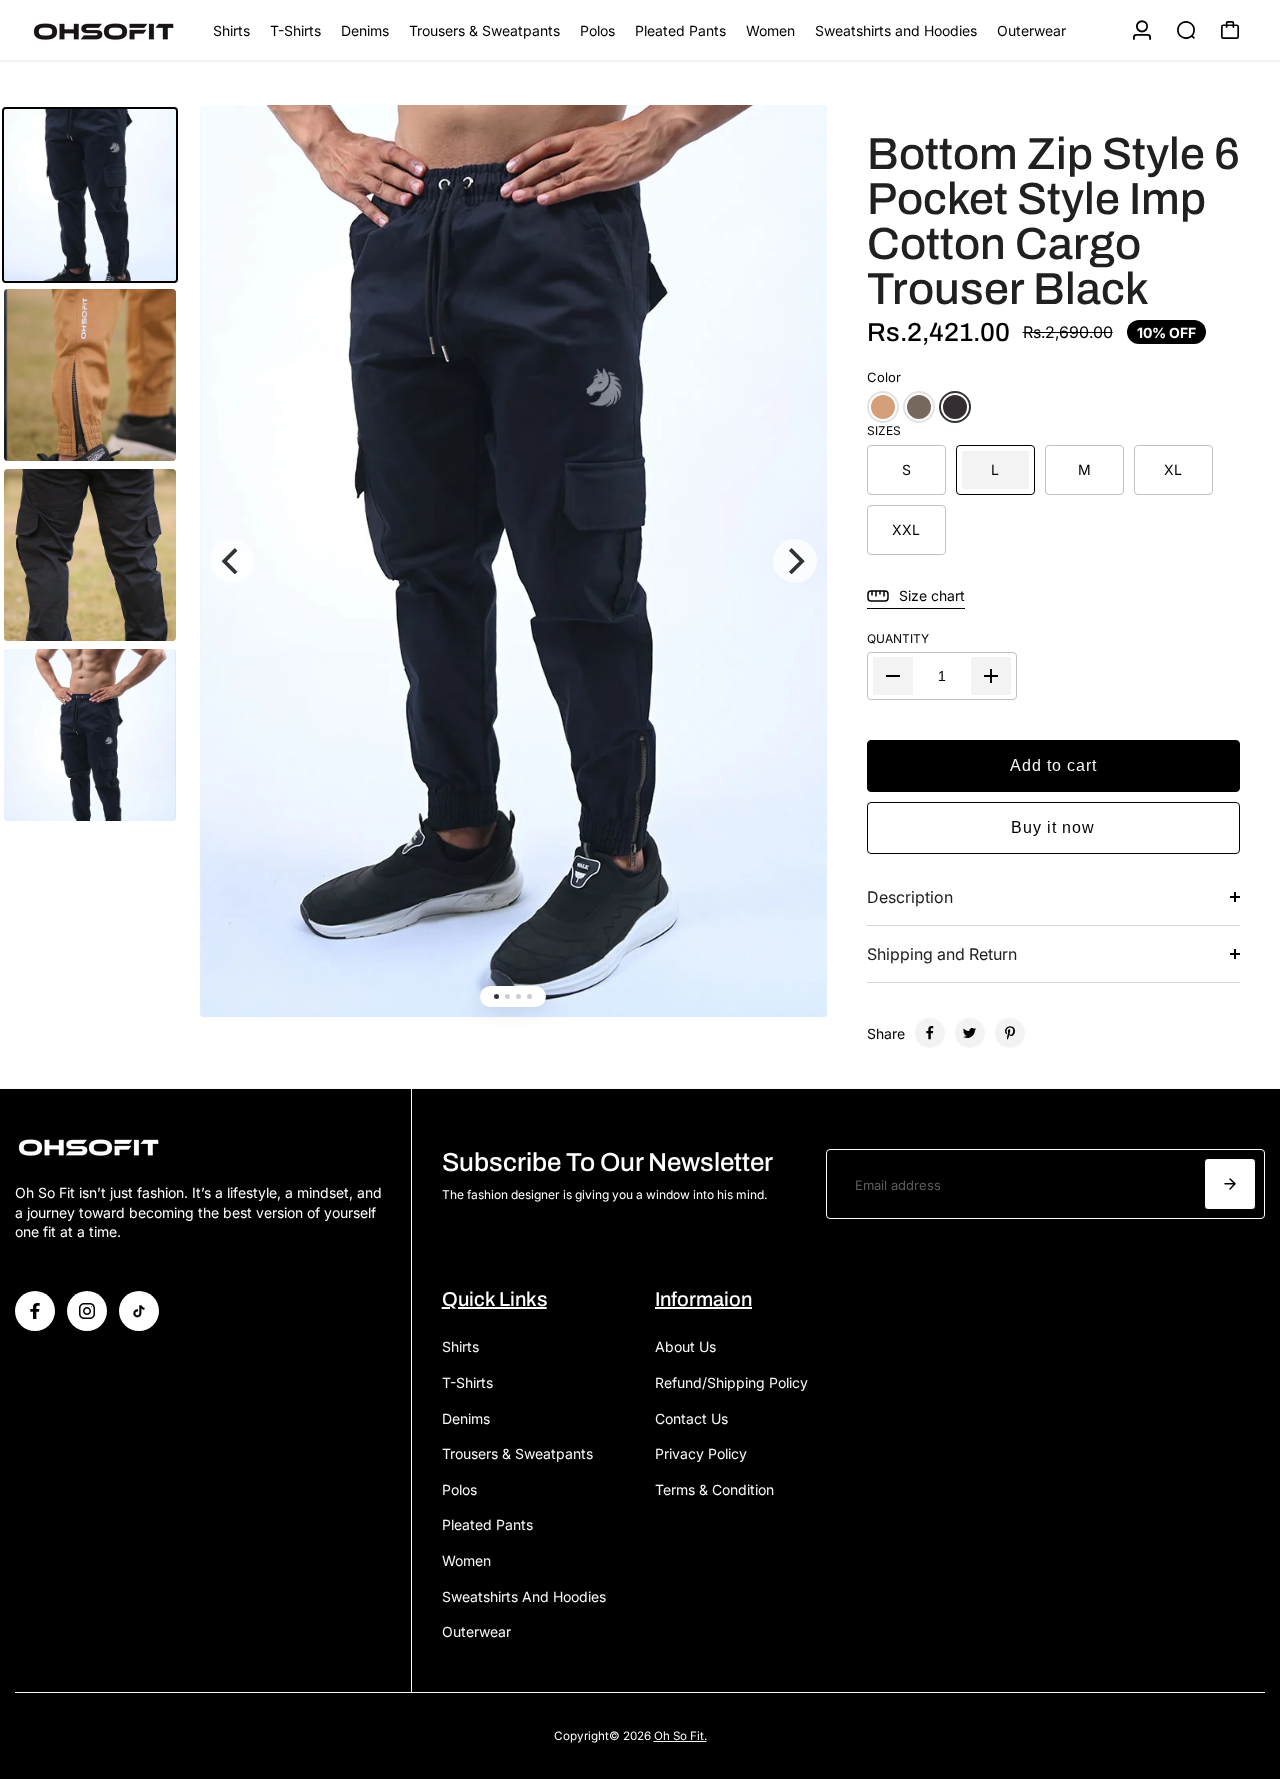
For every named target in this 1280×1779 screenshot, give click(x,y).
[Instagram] (87, 1311)
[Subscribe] (1230, 1184)
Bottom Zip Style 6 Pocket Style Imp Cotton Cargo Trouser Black (1053, 221)
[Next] (795, 561)
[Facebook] (930, 1033)
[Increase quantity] (991, 676)
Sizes (884, 430)
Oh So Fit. (680, 1736)
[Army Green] (919, 407)
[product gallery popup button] (790, 157)
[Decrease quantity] (893, 676)
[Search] (1186, 30)
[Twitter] (970, 1033)
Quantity (898, 638)
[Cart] (1230, 30)
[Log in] (1142, 30)
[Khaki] (883, 407)
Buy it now (1053, 827)
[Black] (955, 407)
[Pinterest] (1010, 1033)
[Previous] (232, 561)
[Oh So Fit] (112, 30)
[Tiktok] (139, 1311)
